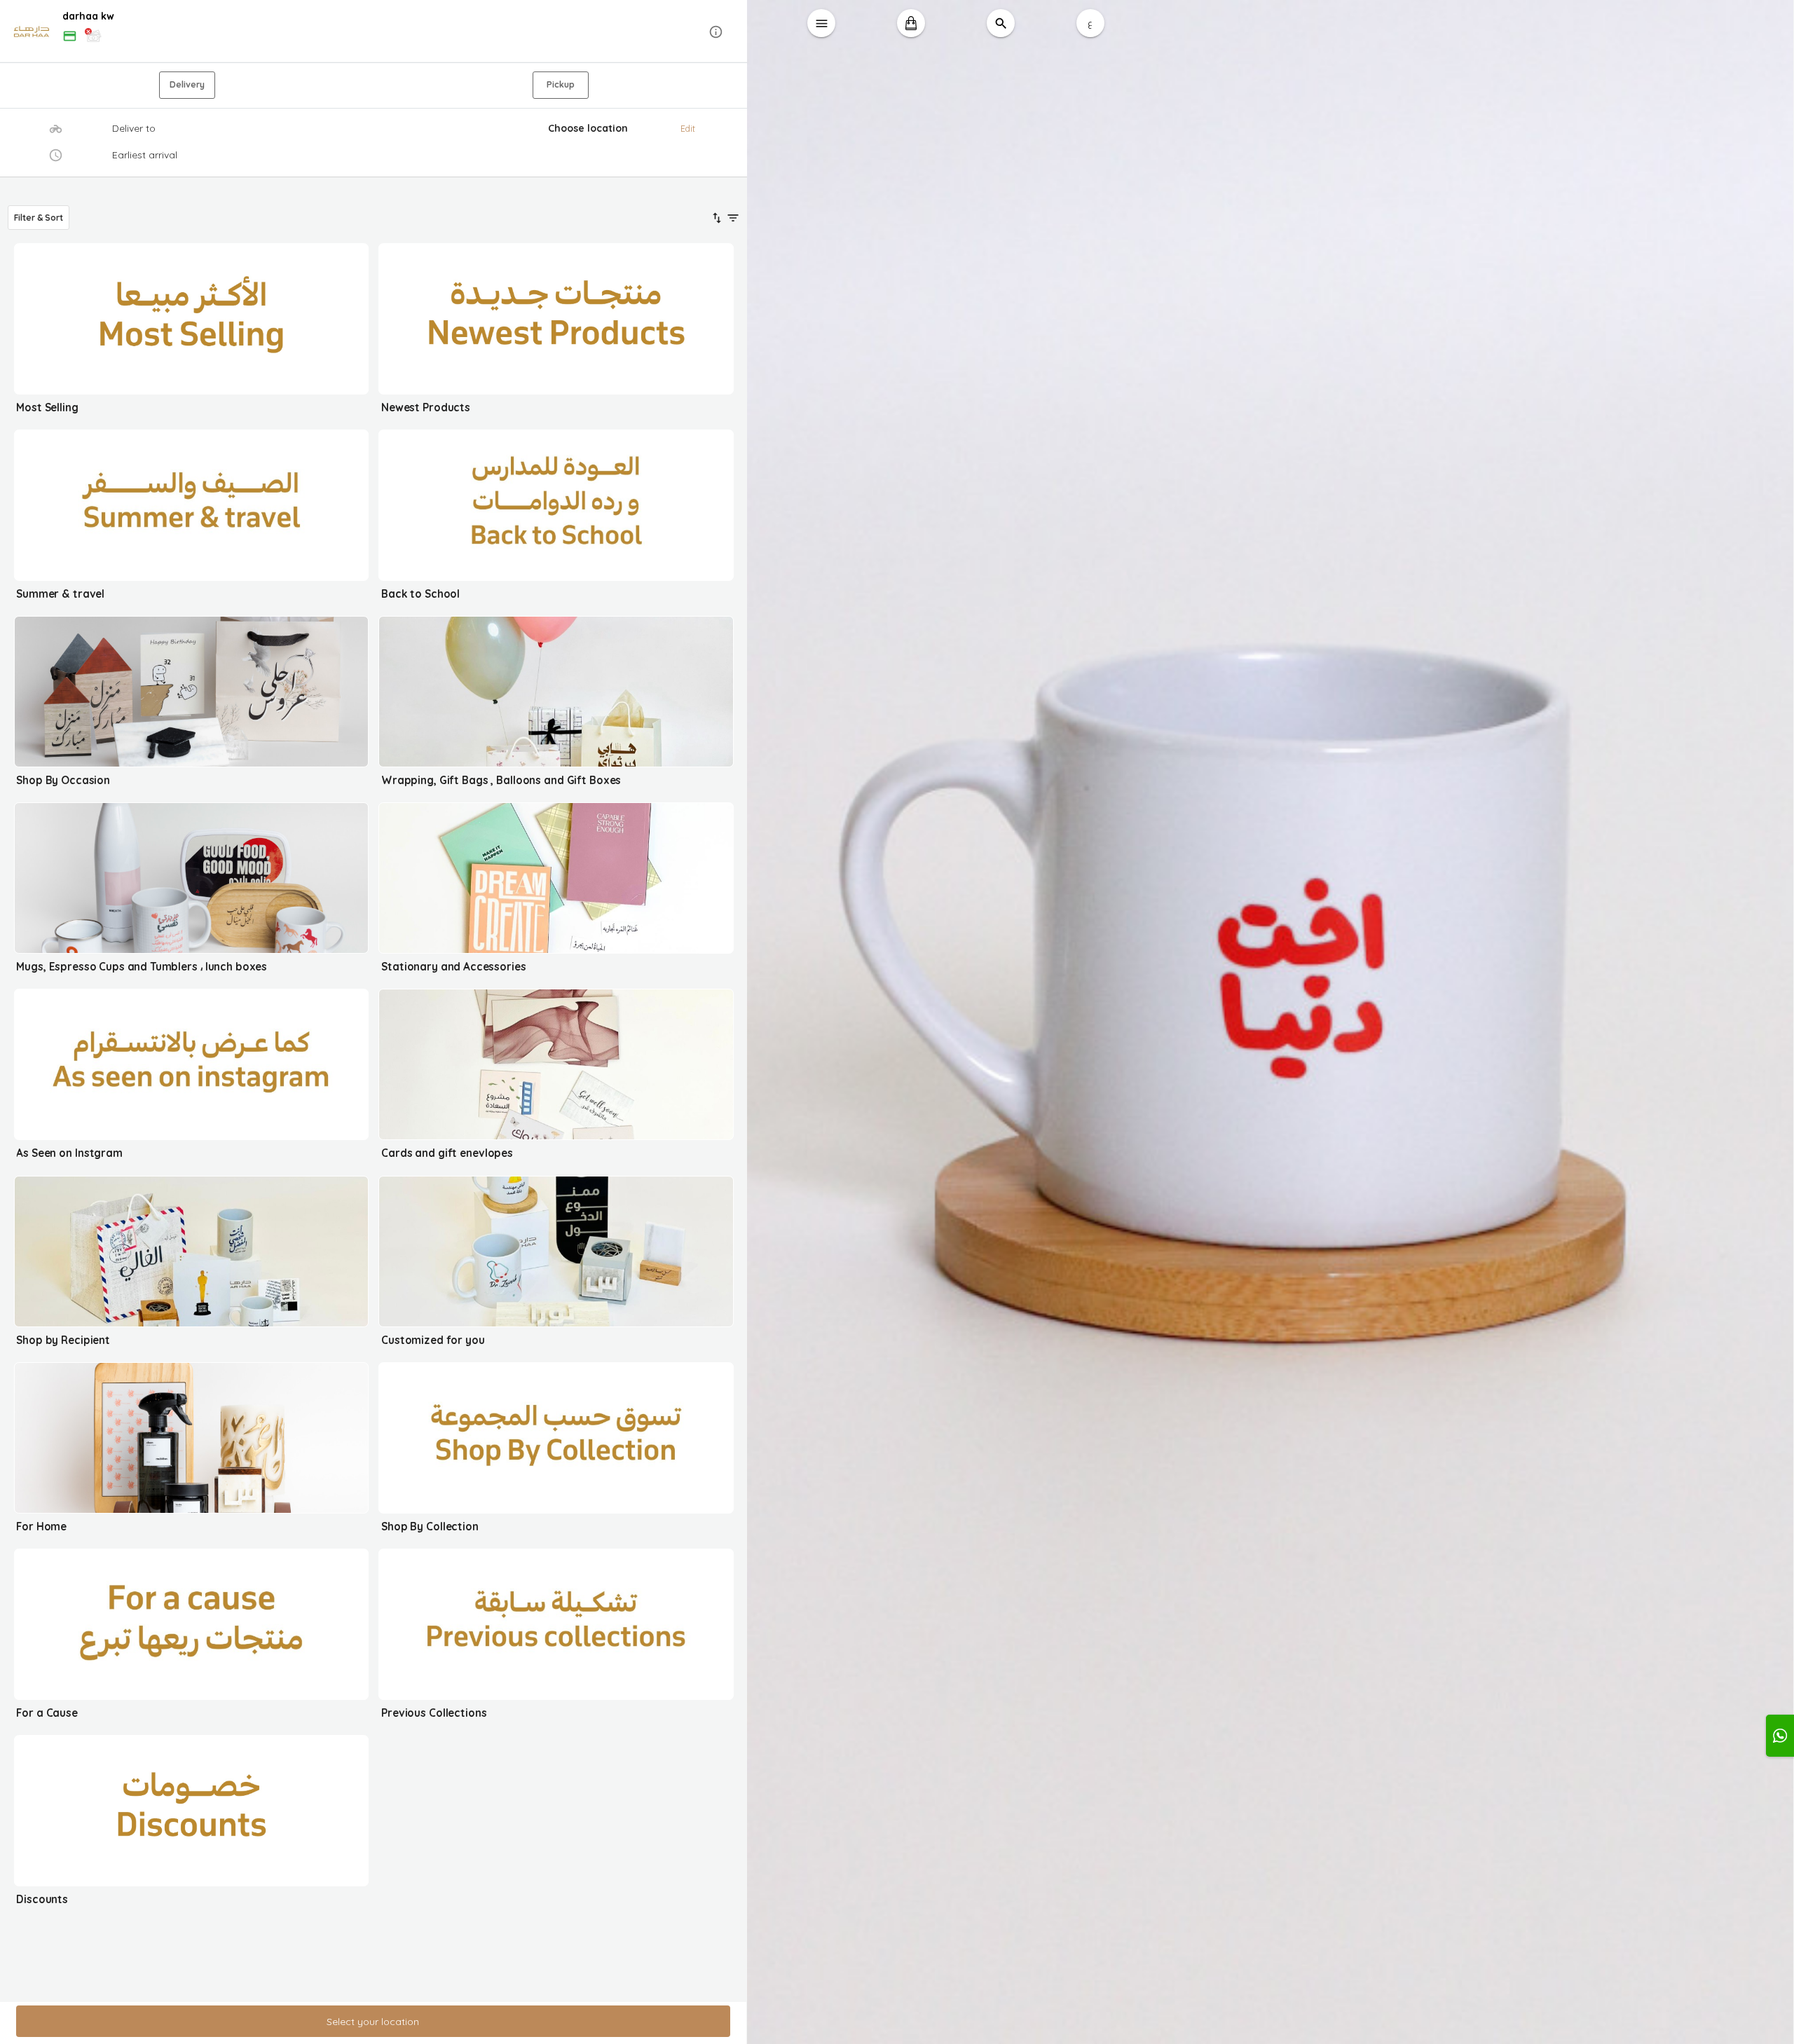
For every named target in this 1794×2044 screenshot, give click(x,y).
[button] (374, 32)
